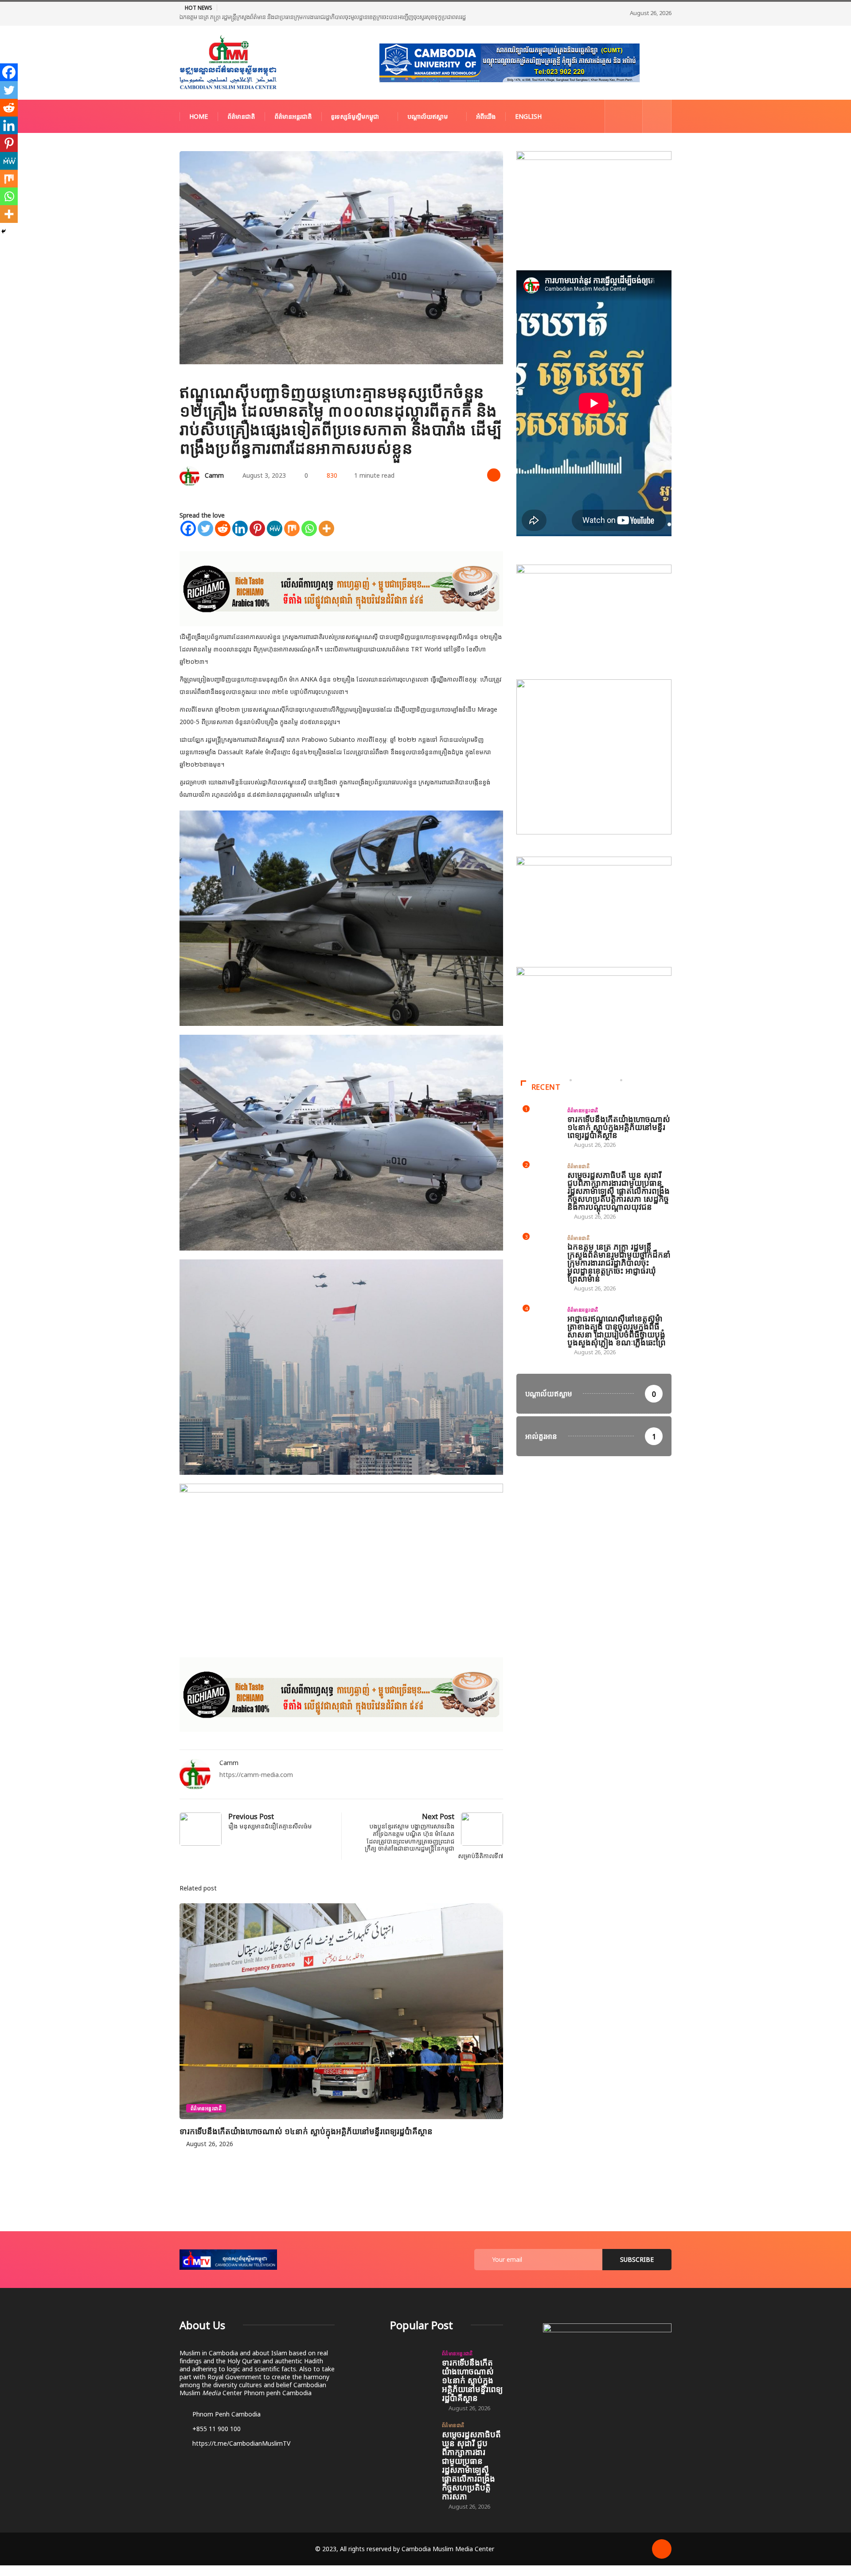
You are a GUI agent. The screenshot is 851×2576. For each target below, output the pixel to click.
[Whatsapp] (309, 528)
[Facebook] (188, 528)
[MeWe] (275, 528)
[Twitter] (205, 528)
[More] (326, 528)
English (528, 116)
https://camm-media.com (256, 1775)
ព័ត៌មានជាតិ (241, 116)
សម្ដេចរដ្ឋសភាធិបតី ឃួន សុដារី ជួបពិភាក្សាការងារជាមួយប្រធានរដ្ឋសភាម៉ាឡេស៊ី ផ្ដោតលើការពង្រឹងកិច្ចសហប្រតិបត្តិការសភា (471, 2465)
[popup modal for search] (657, 116)
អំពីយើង (486, 116)
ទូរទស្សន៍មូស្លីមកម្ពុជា (355, 116)
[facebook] (617, 116)
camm (214, 475)
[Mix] (292, 528)
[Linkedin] (240, 528)
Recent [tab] (546, 1087)
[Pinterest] (257, 528)
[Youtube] (631, 116)
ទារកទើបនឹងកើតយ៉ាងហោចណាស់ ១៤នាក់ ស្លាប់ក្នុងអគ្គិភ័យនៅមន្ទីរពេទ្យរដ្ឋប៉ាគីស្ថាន (306, 2131)
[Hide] (4, 231)
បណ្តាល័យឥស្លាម (427, 116)
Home (199, 116)
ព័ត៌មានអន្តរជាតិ (293, 116)
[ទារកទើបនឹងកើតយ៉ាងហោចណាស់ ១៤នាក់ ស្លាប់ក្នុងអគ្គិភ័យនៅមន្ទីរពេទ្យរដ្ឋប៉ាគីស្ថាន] (412, 2366)
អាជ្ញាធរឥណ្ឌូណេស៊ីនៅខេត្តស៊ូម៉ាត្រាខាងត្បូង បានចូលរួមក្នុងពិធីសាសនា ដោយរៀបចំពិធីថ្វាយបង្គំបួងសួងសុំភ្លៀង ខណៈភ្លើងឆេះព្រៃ (617, 1330)
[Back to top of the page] (662, 2549)
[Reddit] (223, 528)
